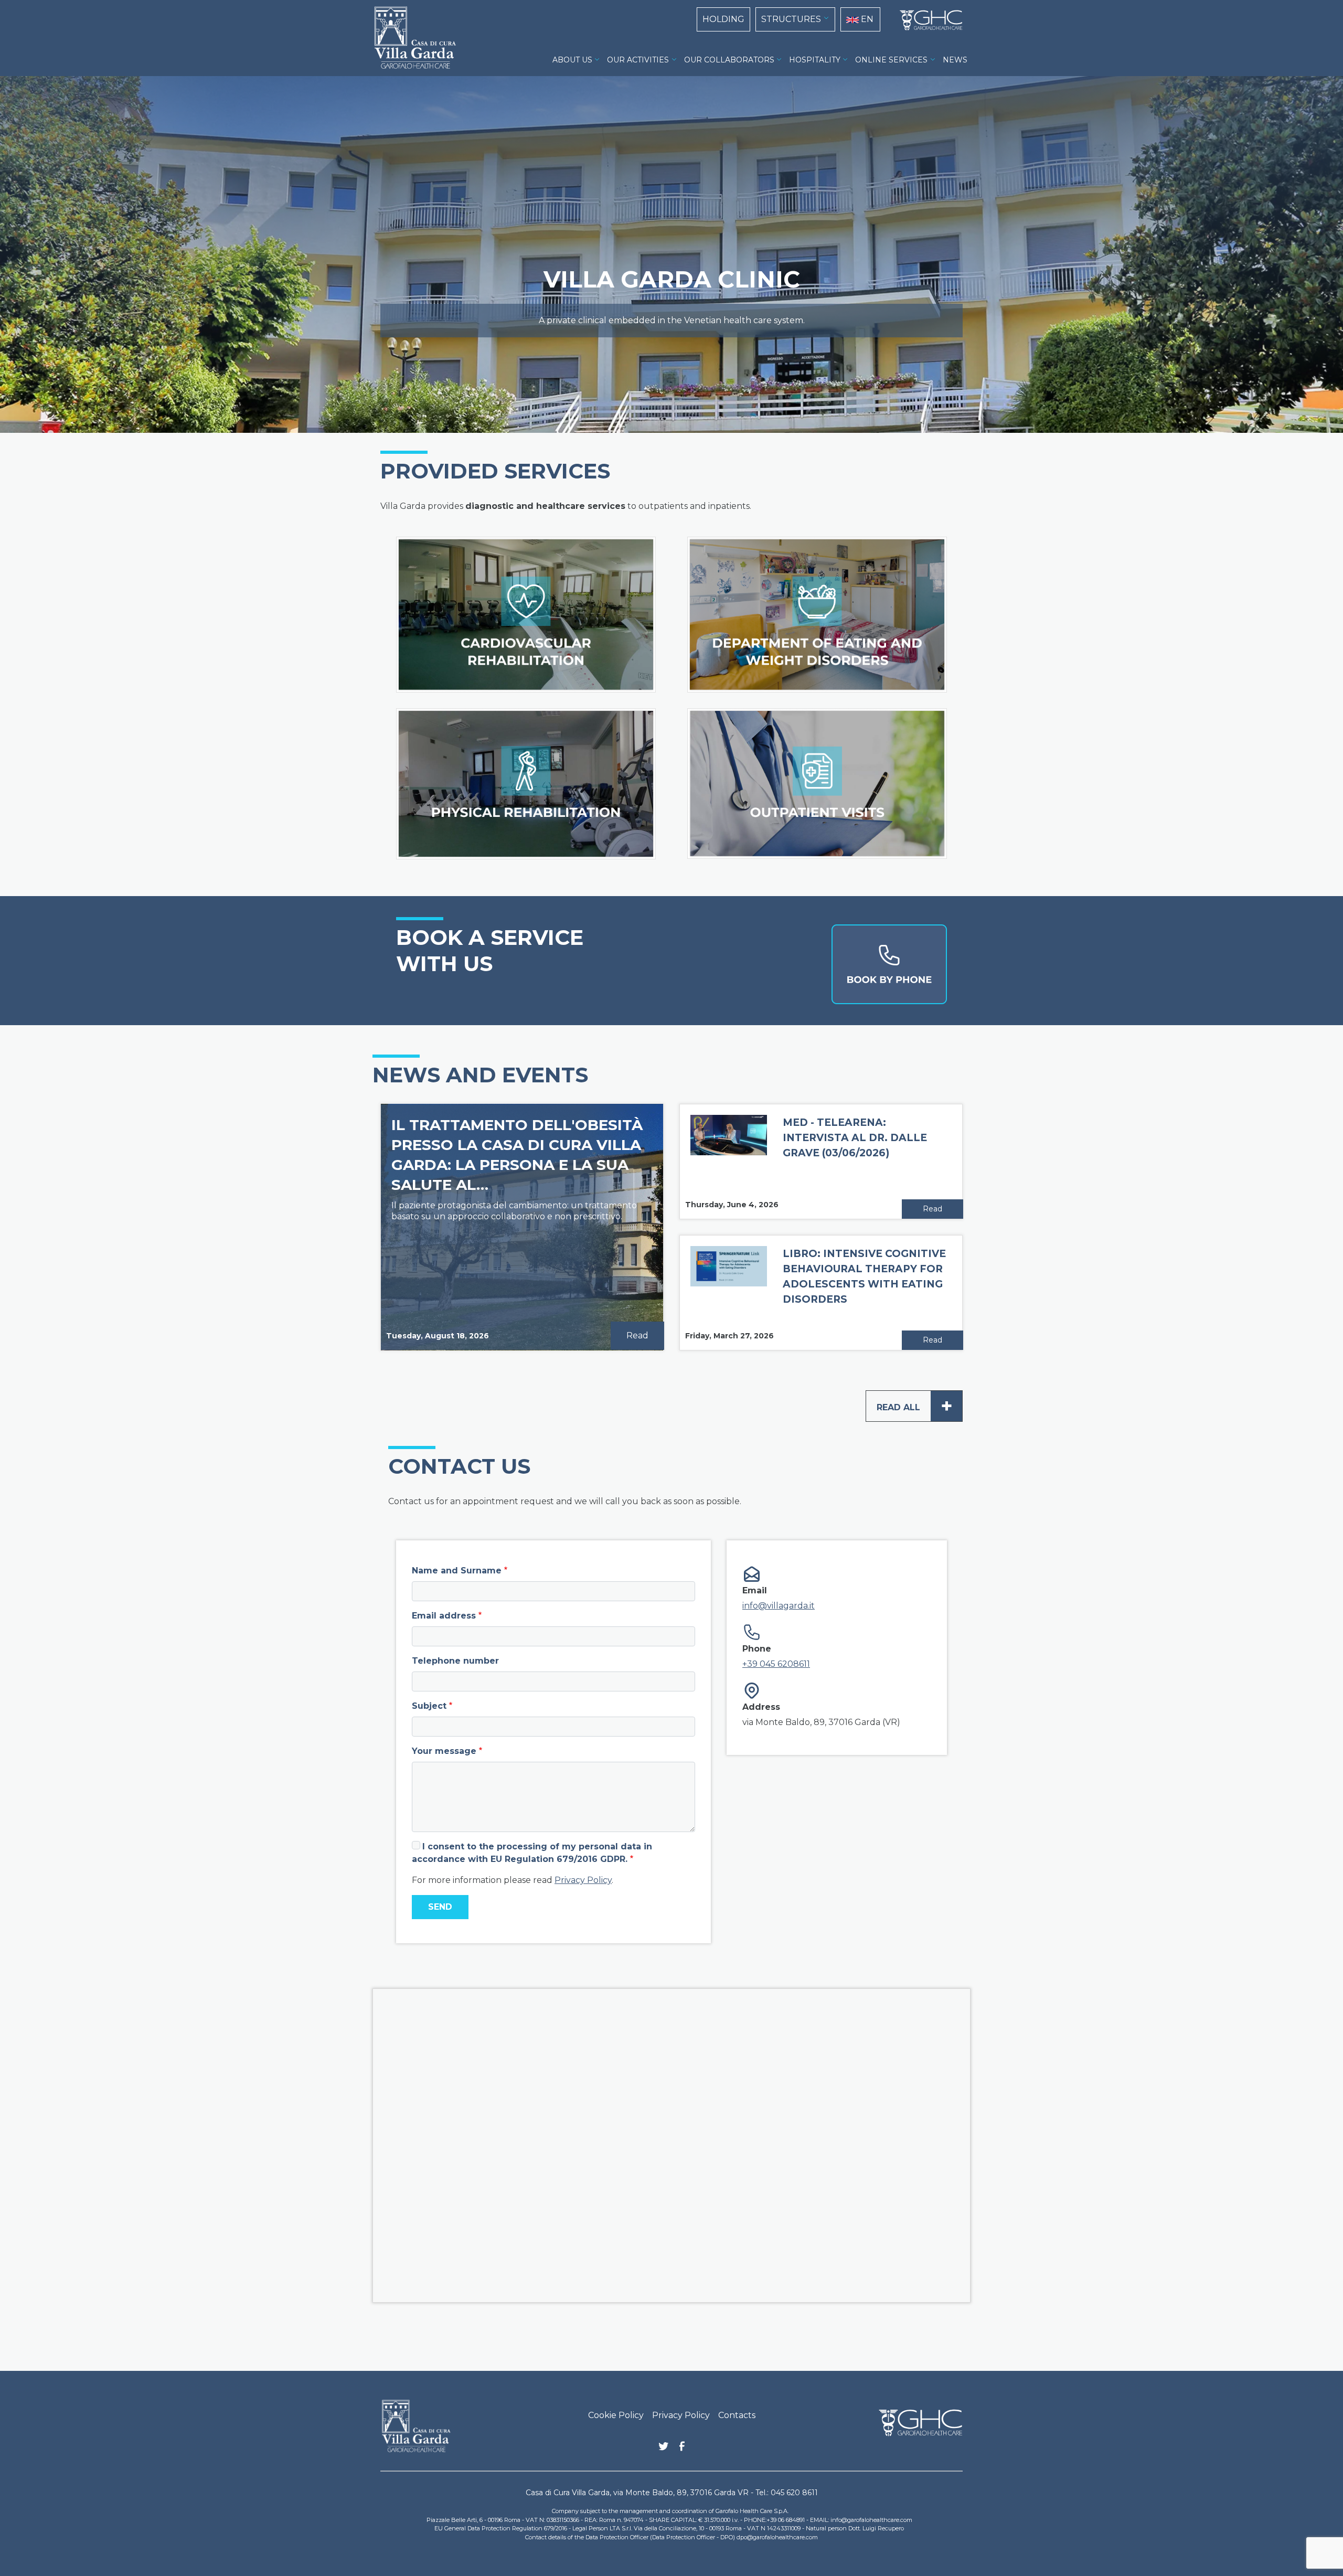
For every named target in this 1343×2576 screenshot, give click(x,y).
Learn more (616, 679)
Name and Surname (457, 1571)
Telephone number (455, 1661)
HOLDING (723, 19)
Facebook (682, 2449)
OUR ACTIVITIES (638, 60)
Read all (915, 1406)
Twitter (664, 2450)
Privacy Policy (583, 1880)
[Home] (927, 20)
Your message (444, 1751)
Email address (444, 1616)
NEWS (955, 60)
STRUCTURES (791, 19)
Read (637, 1335)
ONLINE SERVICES (891, 60)
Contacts (737, 2415)
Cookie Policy (616, 2415)
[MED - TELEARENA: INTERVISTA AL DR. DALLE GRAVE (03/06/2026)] (729, 1134)
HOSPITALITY (815, 60)
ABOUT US (572, 60)
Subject (429, 1706)
